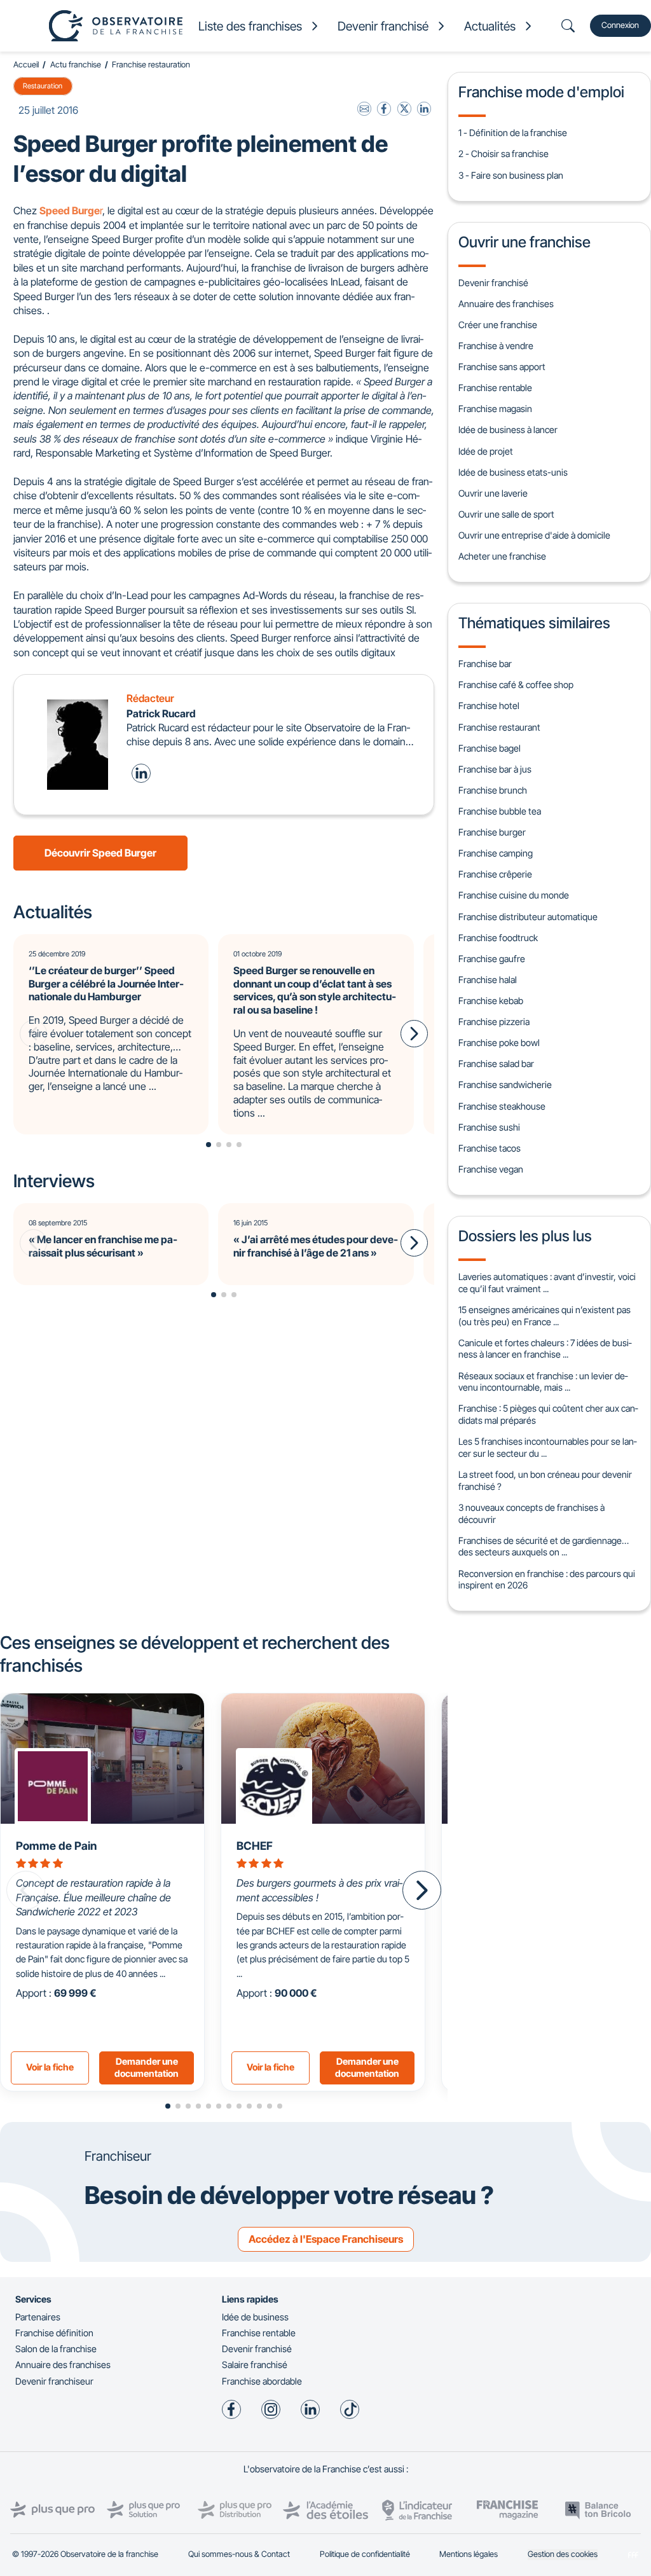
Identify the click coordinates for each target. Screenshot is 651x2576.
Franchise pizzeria (494, 1022)
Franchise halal (488, 980)
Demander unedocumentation (147, 2067)
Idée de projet (486, 451)
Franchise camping (496, 853)
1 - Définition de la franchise (513, 133)
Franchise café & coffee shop (516, 685)
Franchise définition (54, 2333)
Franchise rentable (495, 388)
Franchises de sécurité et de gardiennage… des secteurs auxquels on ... (544, 1546)
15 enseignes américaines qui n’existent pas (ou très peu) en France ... (545, 1316)
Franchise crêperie (495, 874)
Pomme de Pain (56, 1846)
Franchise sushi (489, 1127)
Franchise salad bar (496, 1064)
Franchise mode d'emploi (541, 92)
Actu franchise (76, 65)
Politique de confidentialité (365, 2554)
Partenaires (38, 2317)
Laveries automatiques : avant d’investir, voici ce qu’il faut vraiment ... (547, 1283)
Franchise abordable (262, 2381)
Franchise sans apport (502, 367)
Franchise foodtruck (498, 938)
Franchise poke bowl (499, 1043)
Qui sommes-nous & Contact (239, 2554)
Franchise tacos (490, 1148)
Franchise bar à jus (495, 769)
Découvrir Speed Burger (100, 853)
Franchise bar (485, 664)
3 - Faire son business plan (511, 175)
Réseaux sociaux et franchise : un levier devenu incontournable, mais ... (543, 1382)
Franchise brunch (493, 790)
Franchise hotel (489, 706)
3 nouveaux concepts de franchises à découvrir (531, 1513)
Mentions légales (469, 2554)
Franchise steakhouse (502, 1106)
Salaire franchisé (255, 2365)
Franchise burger (492, 832)
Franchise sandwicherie (505, 1085)
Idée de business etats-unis (513, 472)
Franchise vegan (491, 1169)
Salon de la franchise (56, 2349)
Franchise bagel (490, 748)
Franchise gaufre (492, 959)
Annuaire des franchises (506, 304)
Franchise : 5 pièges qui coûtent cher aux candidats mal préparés (548, 1414)
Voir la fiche (50, 2067)
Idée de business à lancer (508, 430)
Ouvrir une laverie (493, 493)
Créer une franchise (498, 325)
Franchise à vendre (496, 346)
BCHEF (255, 1846)
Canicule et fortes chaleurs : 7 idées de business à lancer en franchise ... (545, 1349)
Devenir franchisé (493, 283)
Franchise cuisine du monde (514, 895)
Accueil (26, 65)
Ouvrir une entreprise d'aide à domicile (534, 535)
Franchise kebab (491, 1001)
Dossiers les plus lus (525, 1236)
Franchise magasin (495, 409)
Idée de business (255, 2317)
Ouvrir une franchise (524, 242)
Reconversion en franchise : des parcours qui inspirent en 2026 (547, 1580)
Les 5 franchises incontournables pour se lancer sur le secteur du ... (547, 1447)
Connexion (620, 25)
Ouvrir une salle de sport (506, 514)
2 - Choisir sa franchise (504, 154)
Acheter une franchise (502, 556)
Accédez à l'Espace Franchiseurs (326, 2239)
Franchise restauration (151, 65)
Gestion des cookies (563, 2554)
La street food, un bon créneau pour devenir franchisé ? (545, 1480)
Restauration (43, 86)
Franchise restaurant (499, 727)
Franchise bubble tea (500, 811)
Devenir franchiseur (54, 2381)
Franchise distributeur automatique (528, 917)
